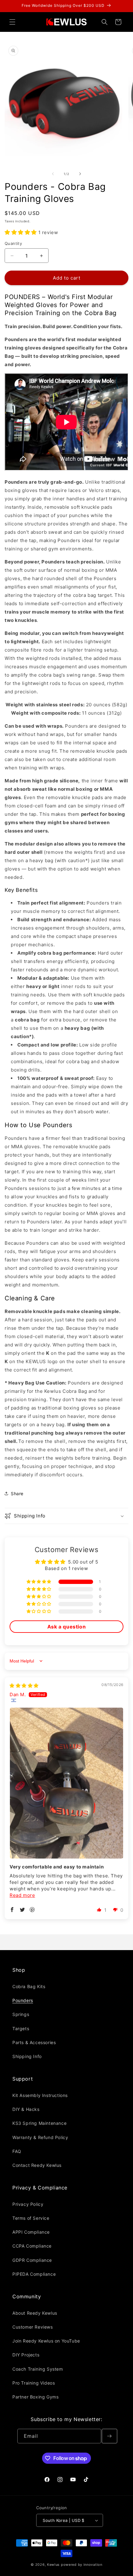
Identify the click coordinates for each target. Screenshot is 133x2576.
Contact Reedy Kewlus (37, 2165)
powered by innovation (82, 2565)
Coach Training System (38, 2369)
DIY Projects (26, 2355)
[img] (24, 1686)
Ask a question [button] (66, 1627)
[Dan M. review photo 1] (66, 1783)
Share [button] (17, 1493)
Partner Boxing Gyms (35, 2397)
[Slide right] (80, 174)
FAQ (17, 2151)
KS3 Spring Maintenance (39, 2123)
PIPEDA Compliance (34, 2274)
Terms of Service (31, 2218)
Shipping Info (27, 2056)
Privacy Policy (28, 2204)
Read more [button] (22, 1895)
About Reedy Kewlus (35, 2313)
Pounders (23, 2000)
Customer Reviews (33, 2327)
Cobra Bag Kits (29, 1986)
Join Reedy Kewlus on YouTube (46, 2341)
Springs (21, 2014)
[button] (12, 22)
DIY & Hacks (26, 2109)
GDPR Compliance (32, 2260)
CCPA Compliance (32, 2246)
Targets (21, 2028)
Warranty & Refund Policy (40, 2137)
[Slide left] (53, 174)
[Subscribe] (109, 2436)
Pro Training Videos (34, 2383)
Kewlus (53, 2565)
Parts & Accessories (34, 2042)
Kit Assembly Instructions (40, 2095)
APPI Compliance (31, 2232)
